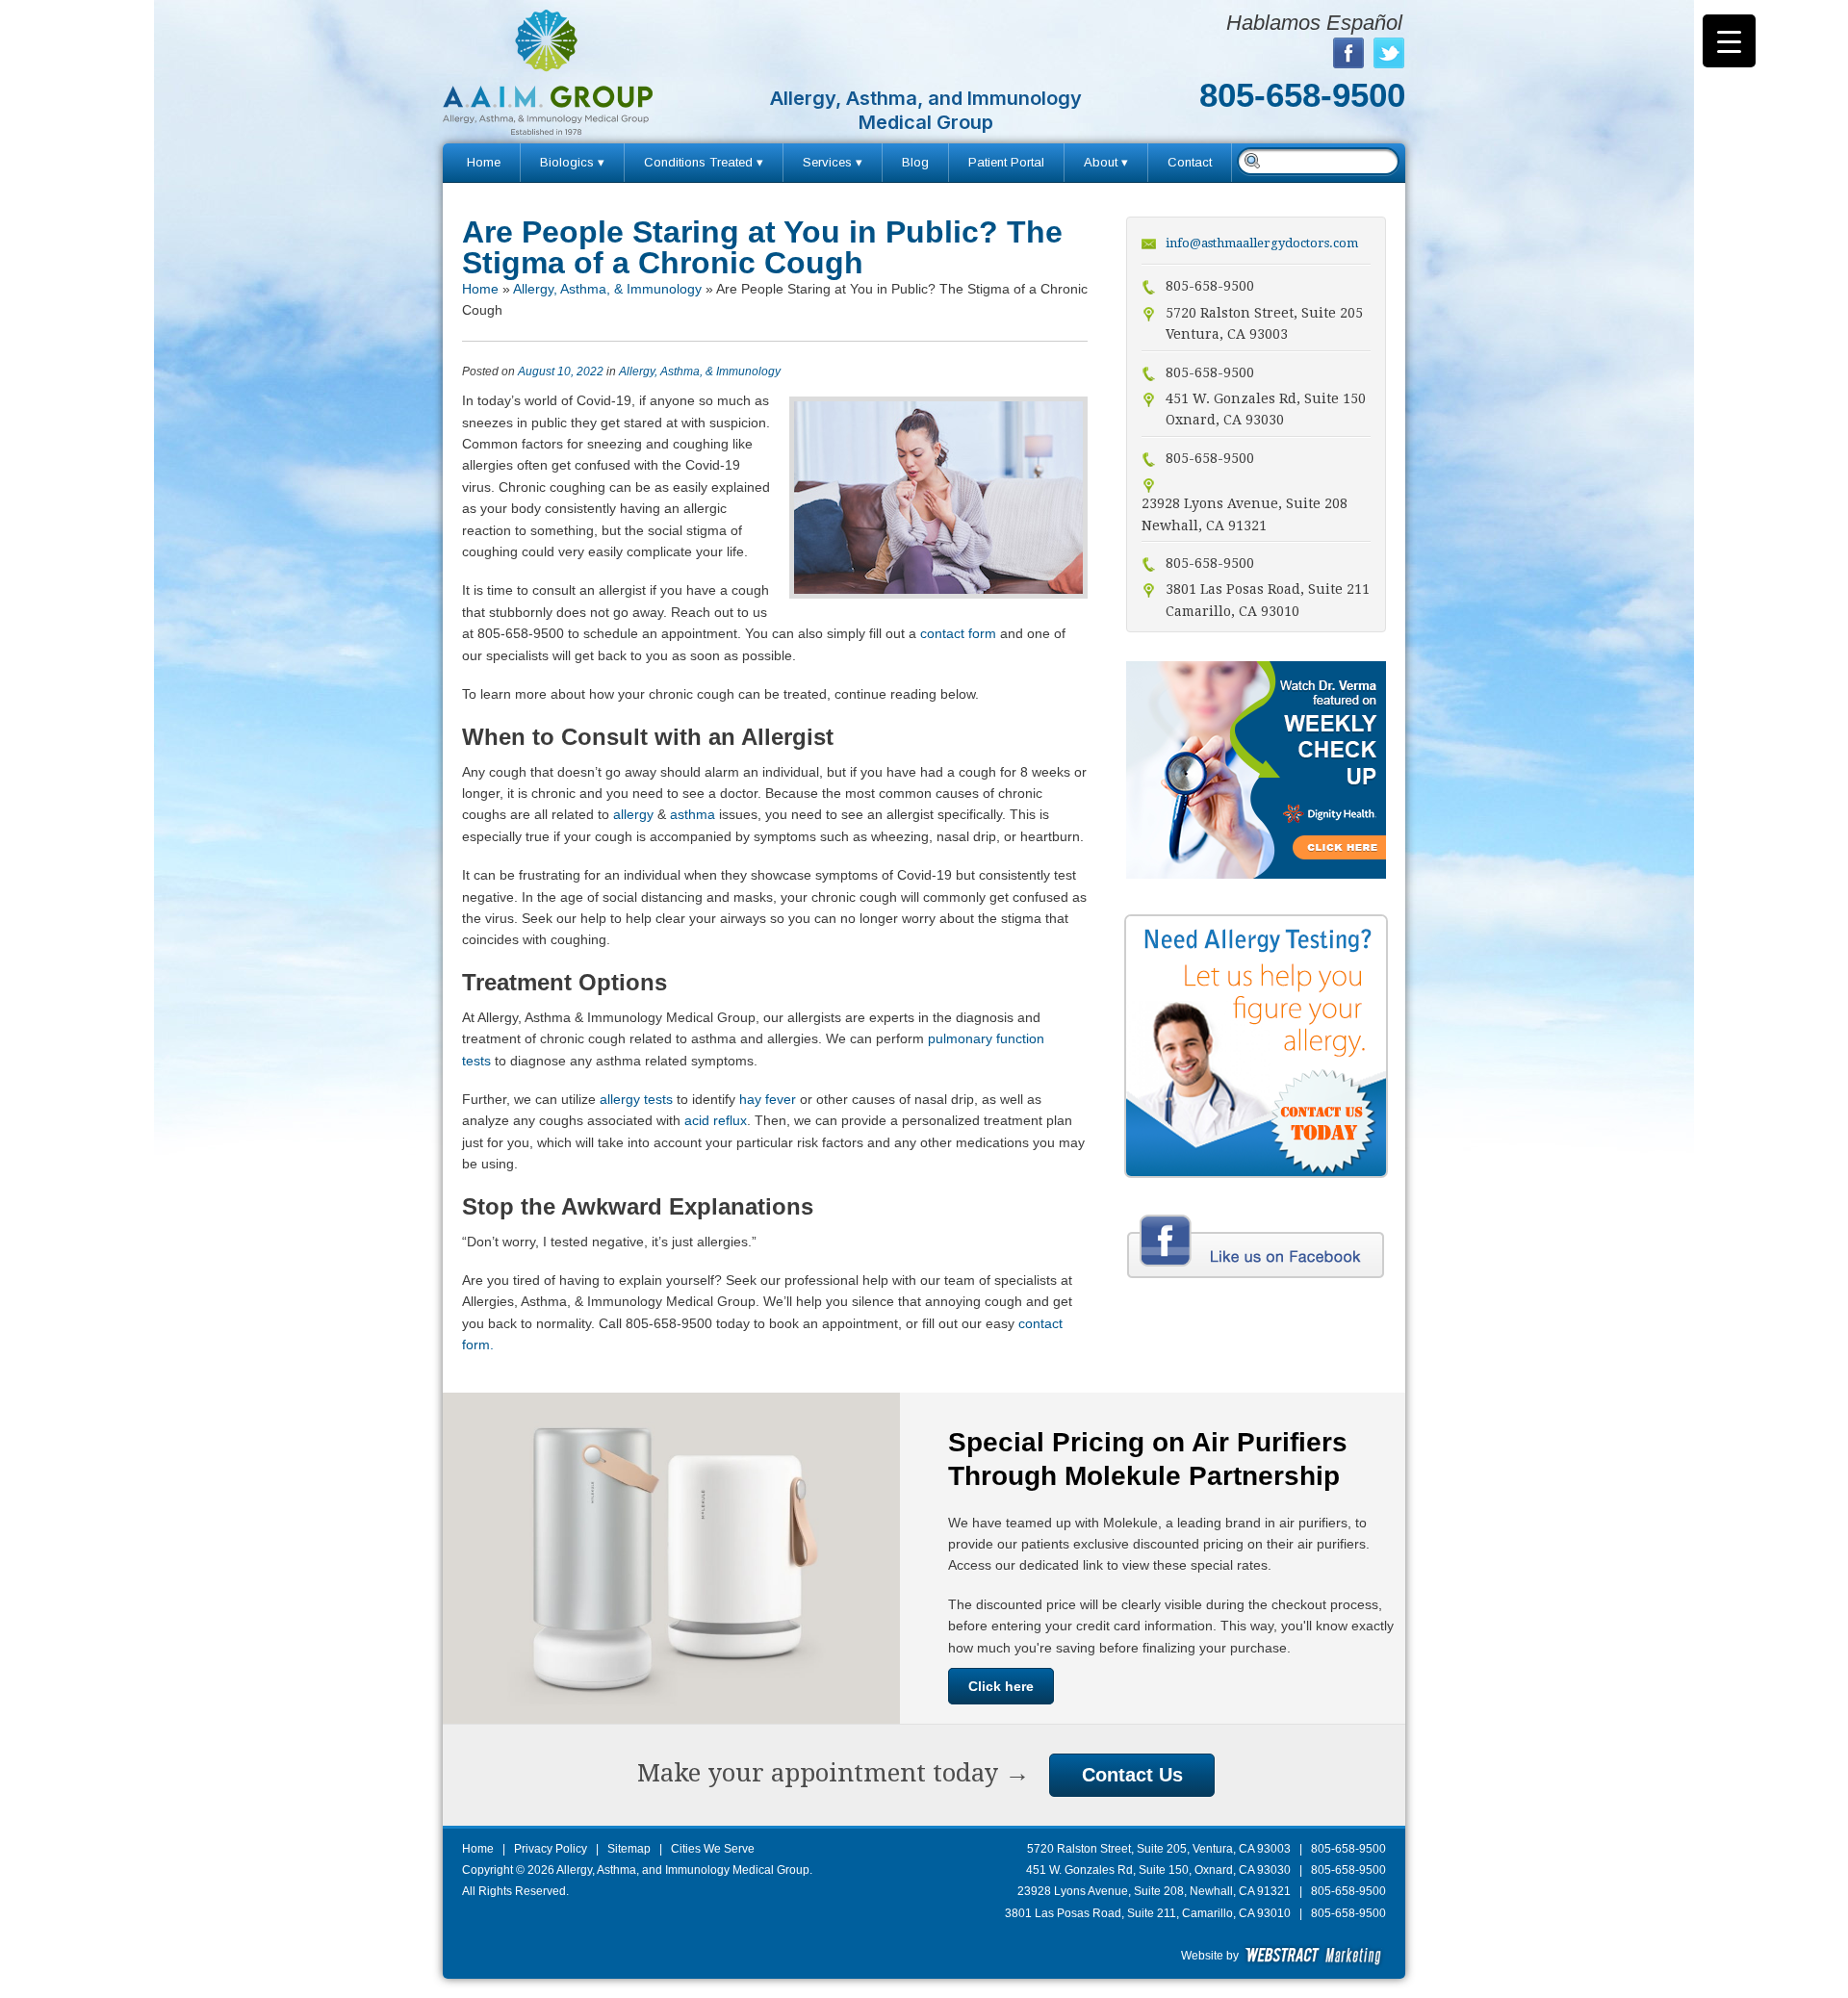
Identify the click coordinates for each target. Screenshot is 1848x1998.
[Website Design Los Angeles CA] (1314, 1956)
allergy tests (636, 1099)
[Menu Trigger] (1729, 41)
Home (484, 162)
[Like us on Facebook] (1256, 1281)
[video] (1256, 874)
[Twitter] (1389, 53)
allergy (633, 814)
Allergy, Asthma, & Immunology (607, 289)
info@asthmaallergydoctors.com (1262, 243)
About (1101, 162)
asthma (693, 814)
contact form (960, 633)
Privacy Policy (551, 1849)
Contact (1190, 162)
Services (827, 162)
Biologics (567, 162)
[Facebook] (1348, 53)
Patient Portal (1006, 162)
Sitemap (629, 1849)
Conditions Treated (698, 162)
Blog (915, 162)
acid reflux (716, 1120)
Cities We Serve (713, 1849)
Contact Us (1132, 1775)
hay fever (768, 1099)
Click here (1001, 1686)
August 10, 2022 (561, 371)
